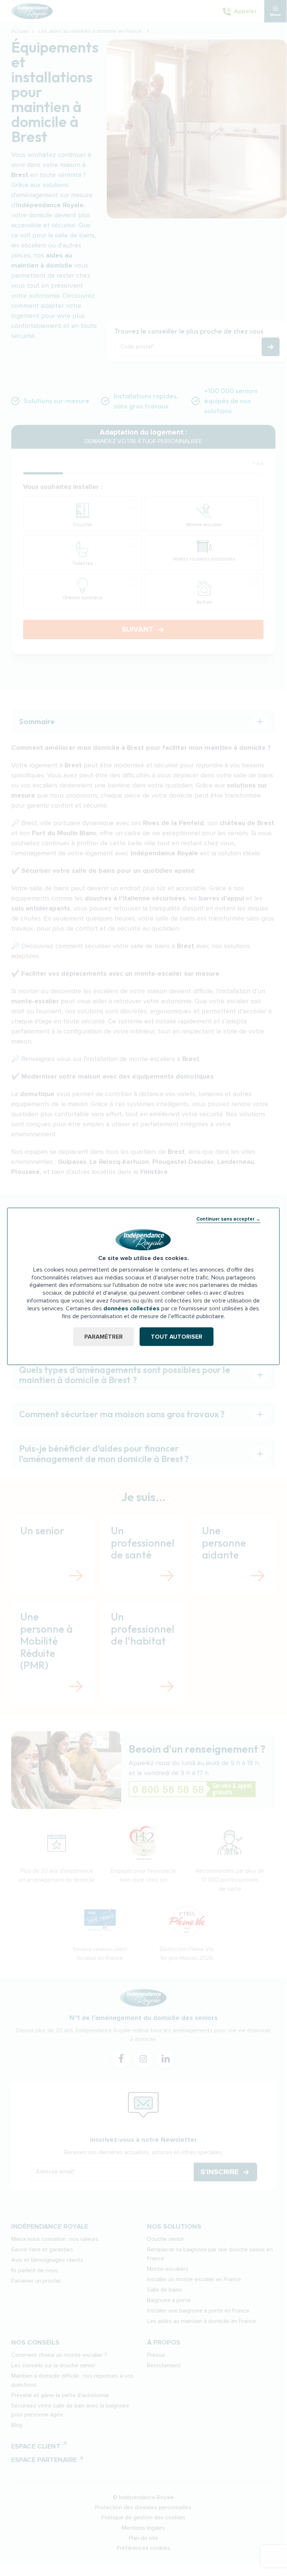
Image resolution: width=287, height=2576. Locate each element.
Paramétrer (104, 1337)
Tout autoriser (177, 1337)
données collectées (132, 1308)
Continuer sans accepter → (228, 1219)
